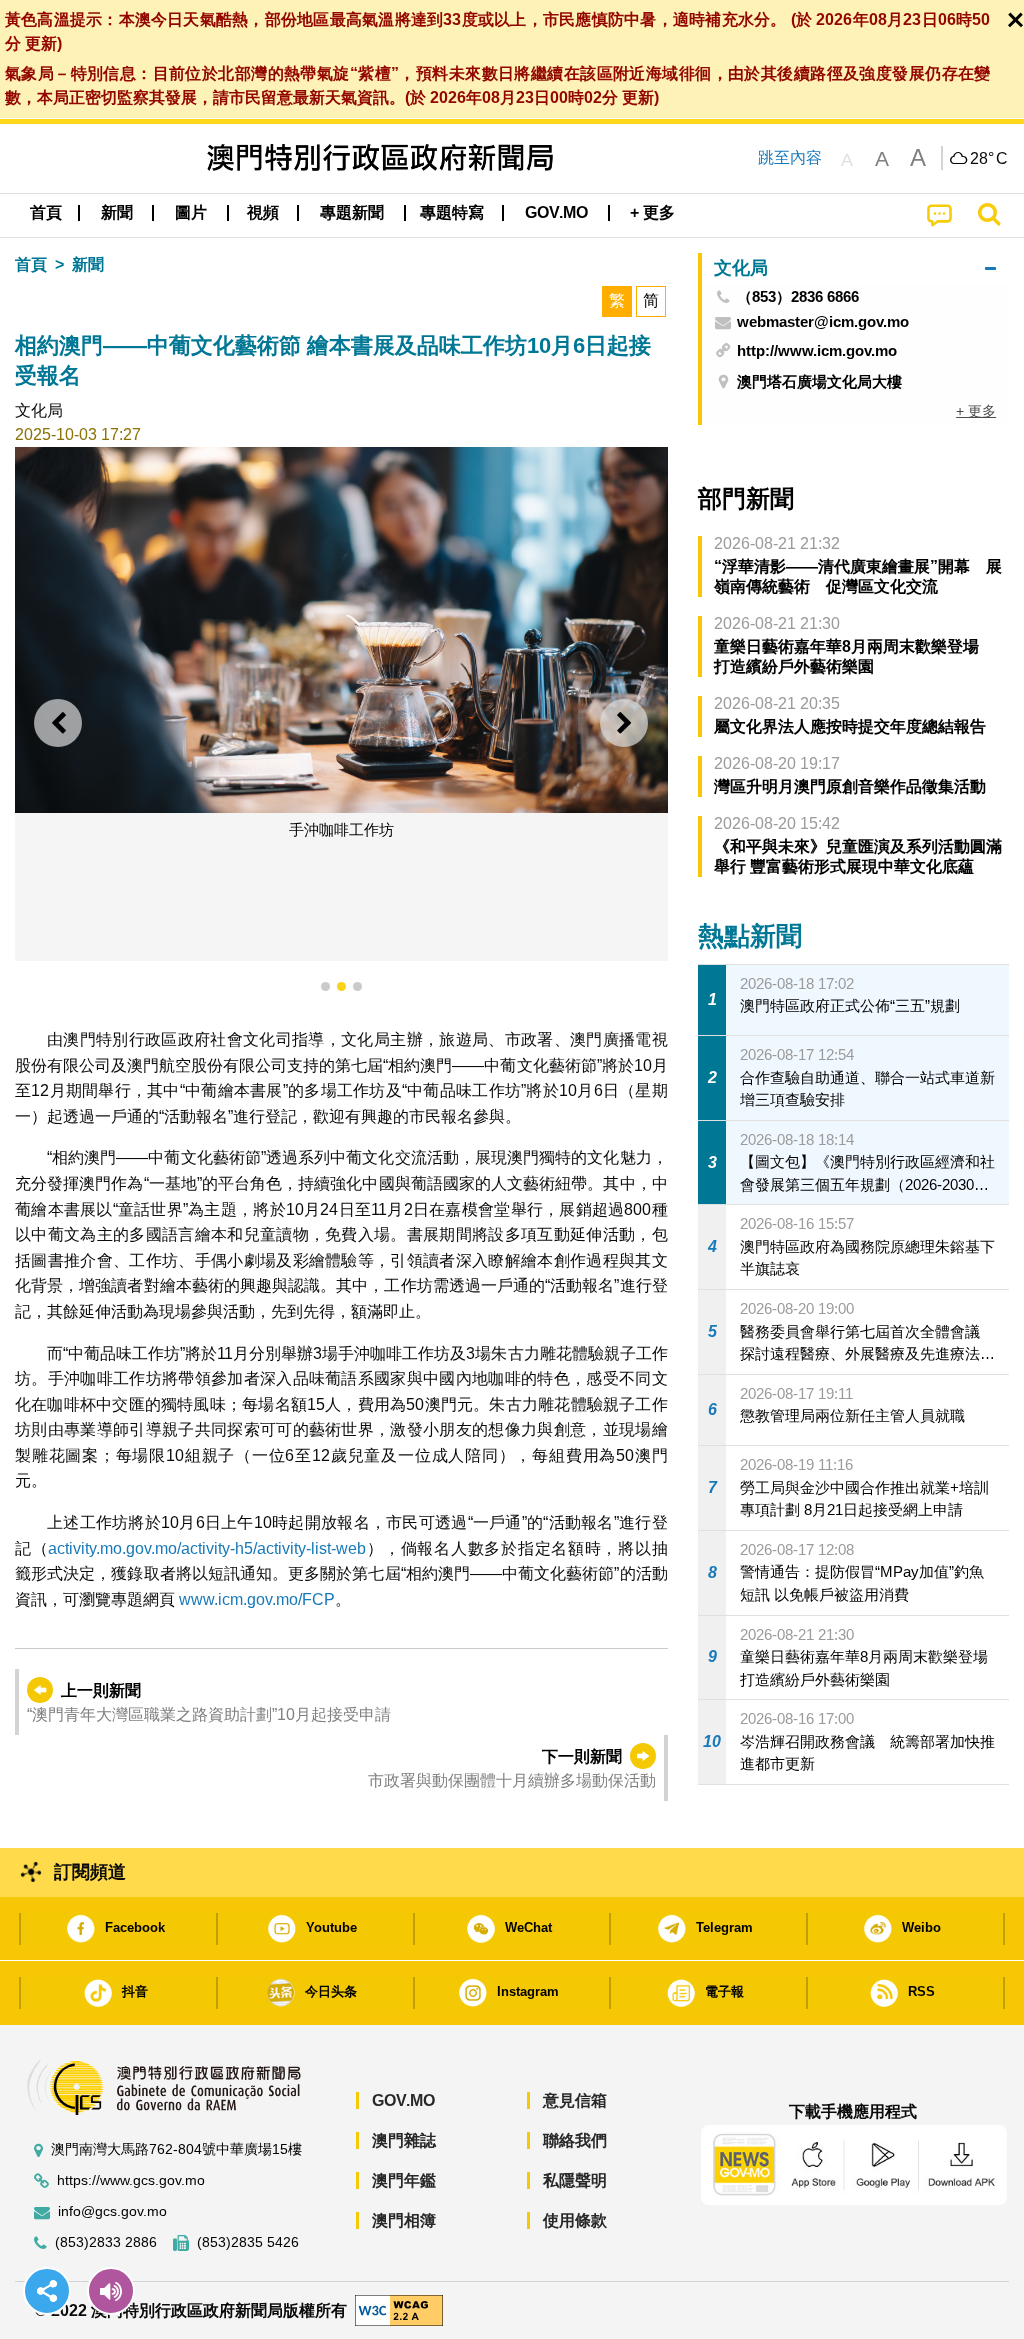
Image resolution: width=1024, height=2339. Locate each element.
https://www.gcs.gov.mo (131, 2180)
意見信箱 (575, 2100)
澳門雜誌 (404, 2140)
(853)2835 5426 (248, 2242)
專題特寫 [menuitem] (452, 212)
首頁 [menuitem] (46, 212)
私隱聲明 (575, 2180)
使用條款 (575, 2220)
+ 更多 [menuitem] (976, 411)
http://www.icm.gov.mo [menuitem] (817, 350)
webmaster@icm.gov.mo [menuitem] (823, 322)
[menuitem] (117, 213)
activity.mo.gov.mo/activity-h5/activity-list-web (207, 1548)
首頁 (31, 264)
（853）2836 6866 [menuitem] (798, 297)
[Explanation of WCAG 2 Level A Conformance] (399, 2309)
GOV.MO (403, 2100)
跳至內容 (790, 157)
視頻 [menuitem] (263, 212)
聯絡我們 (575, 2140)
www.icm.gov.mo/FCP (257, 1599)
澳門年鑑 (404, 2180)
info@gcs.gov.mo (112, 2211)
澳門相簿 (404, 2220)
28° (989, 159)
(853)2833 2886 (106, 2242)
